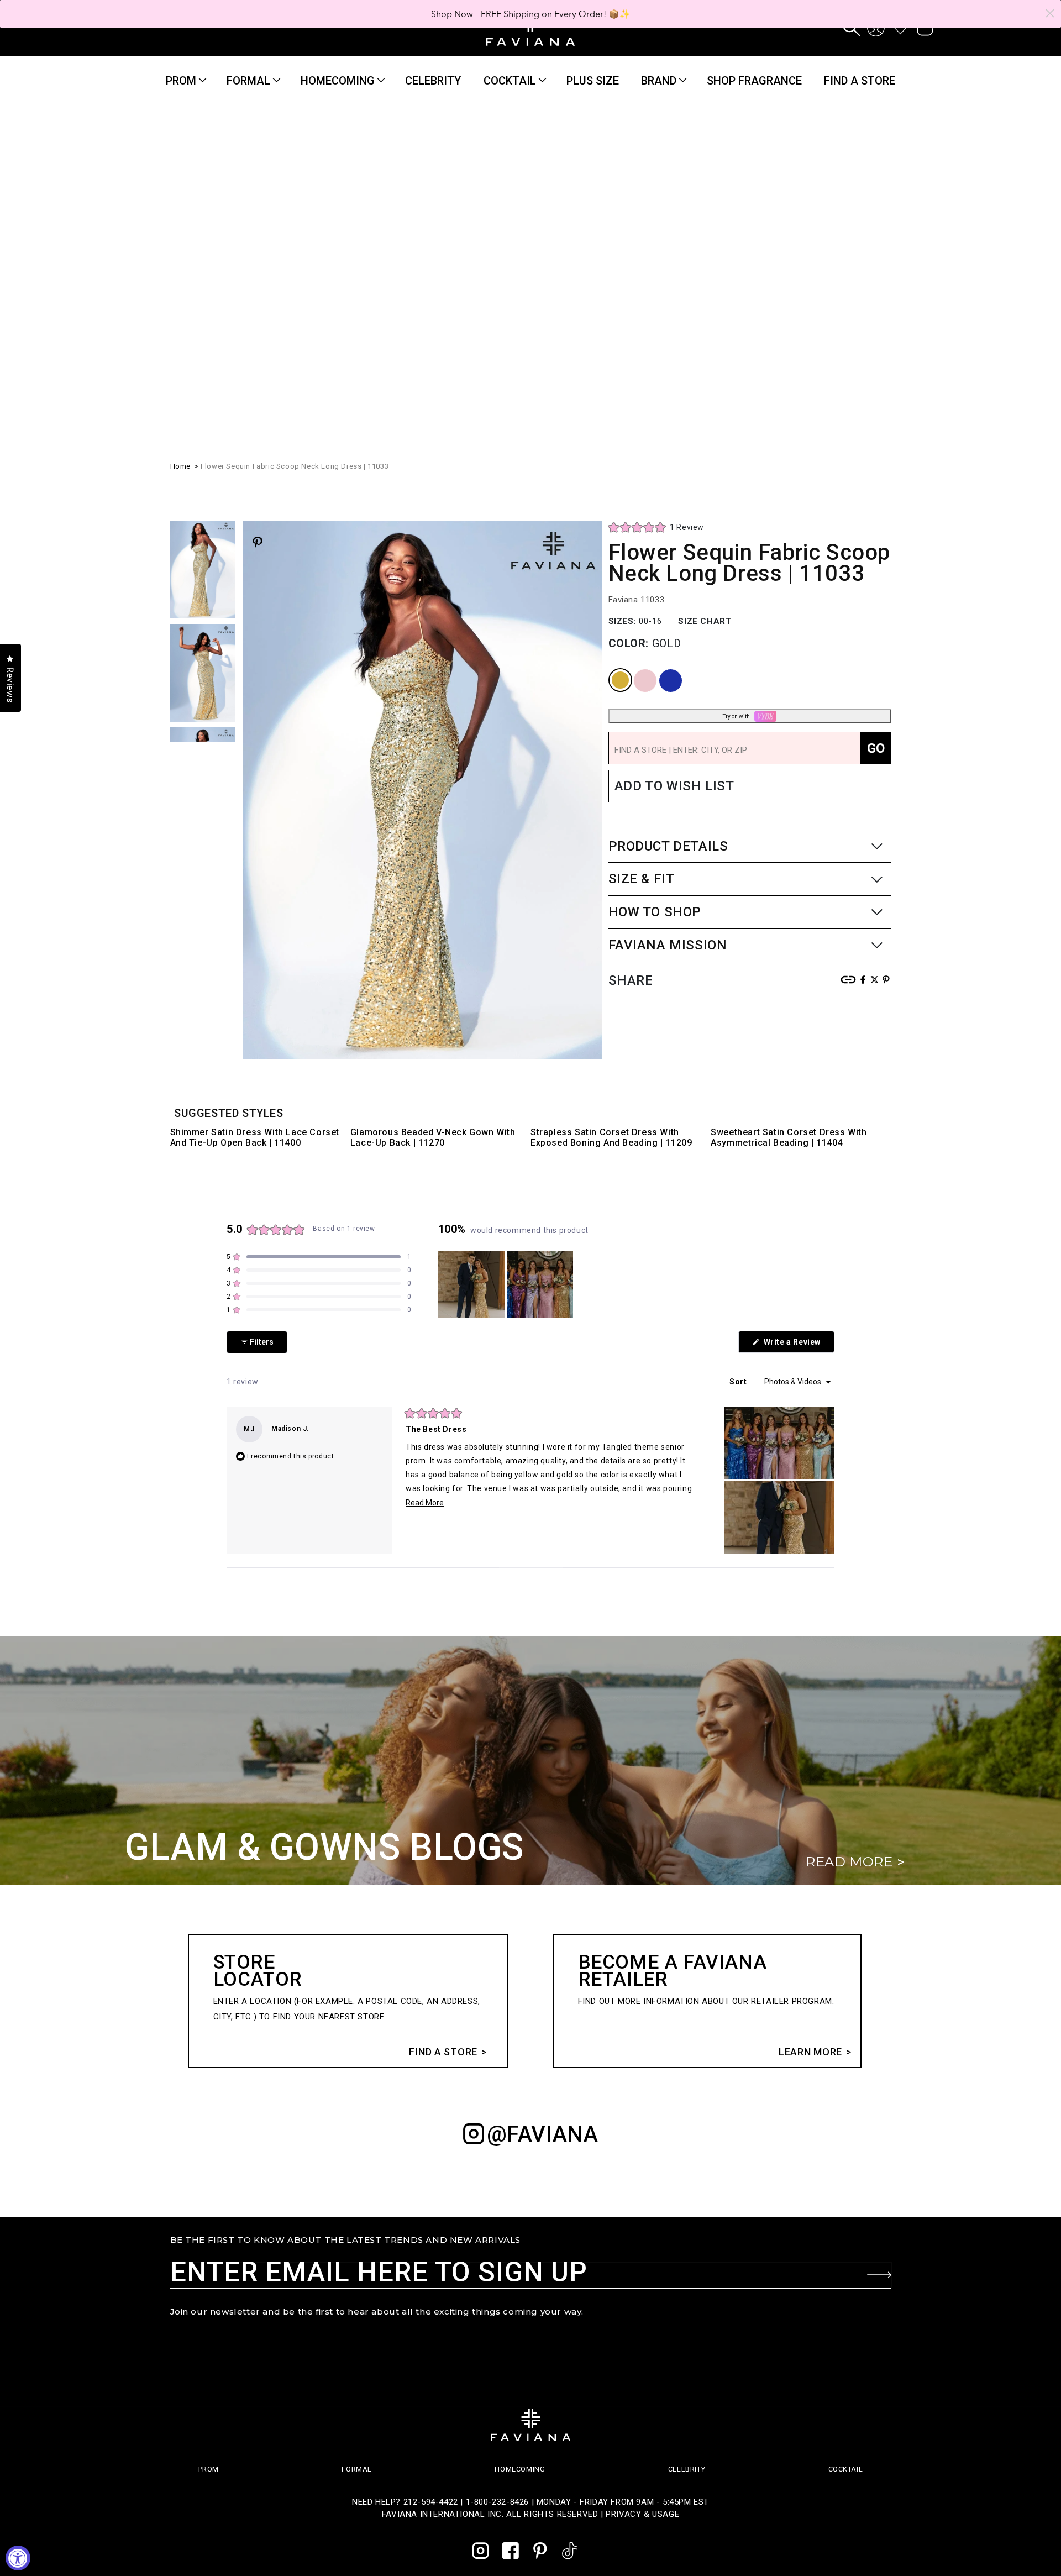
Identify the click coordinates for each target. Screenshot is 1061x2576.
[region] (507, 1284)
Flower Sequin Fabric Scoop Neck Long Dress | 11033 (295, 208)
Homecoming (338, 81)
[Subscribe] (879, 2275)
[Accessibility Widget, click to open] (18, 2558)
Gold (611, 411)
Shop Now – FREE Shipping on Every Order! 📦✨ (531, 14)
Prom (181, 81)
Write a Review (798, 1345)
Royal (661, 411)
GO (876, 490)
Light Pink (637, 411)
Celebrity (687, 2469)
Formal (248, 81)
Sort (739, 1382)
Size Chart (705, 363)
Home (180, 208)
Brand (659, 81)
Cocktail (510, 81)
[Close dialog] (1050, 13)
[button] (852, 28)
